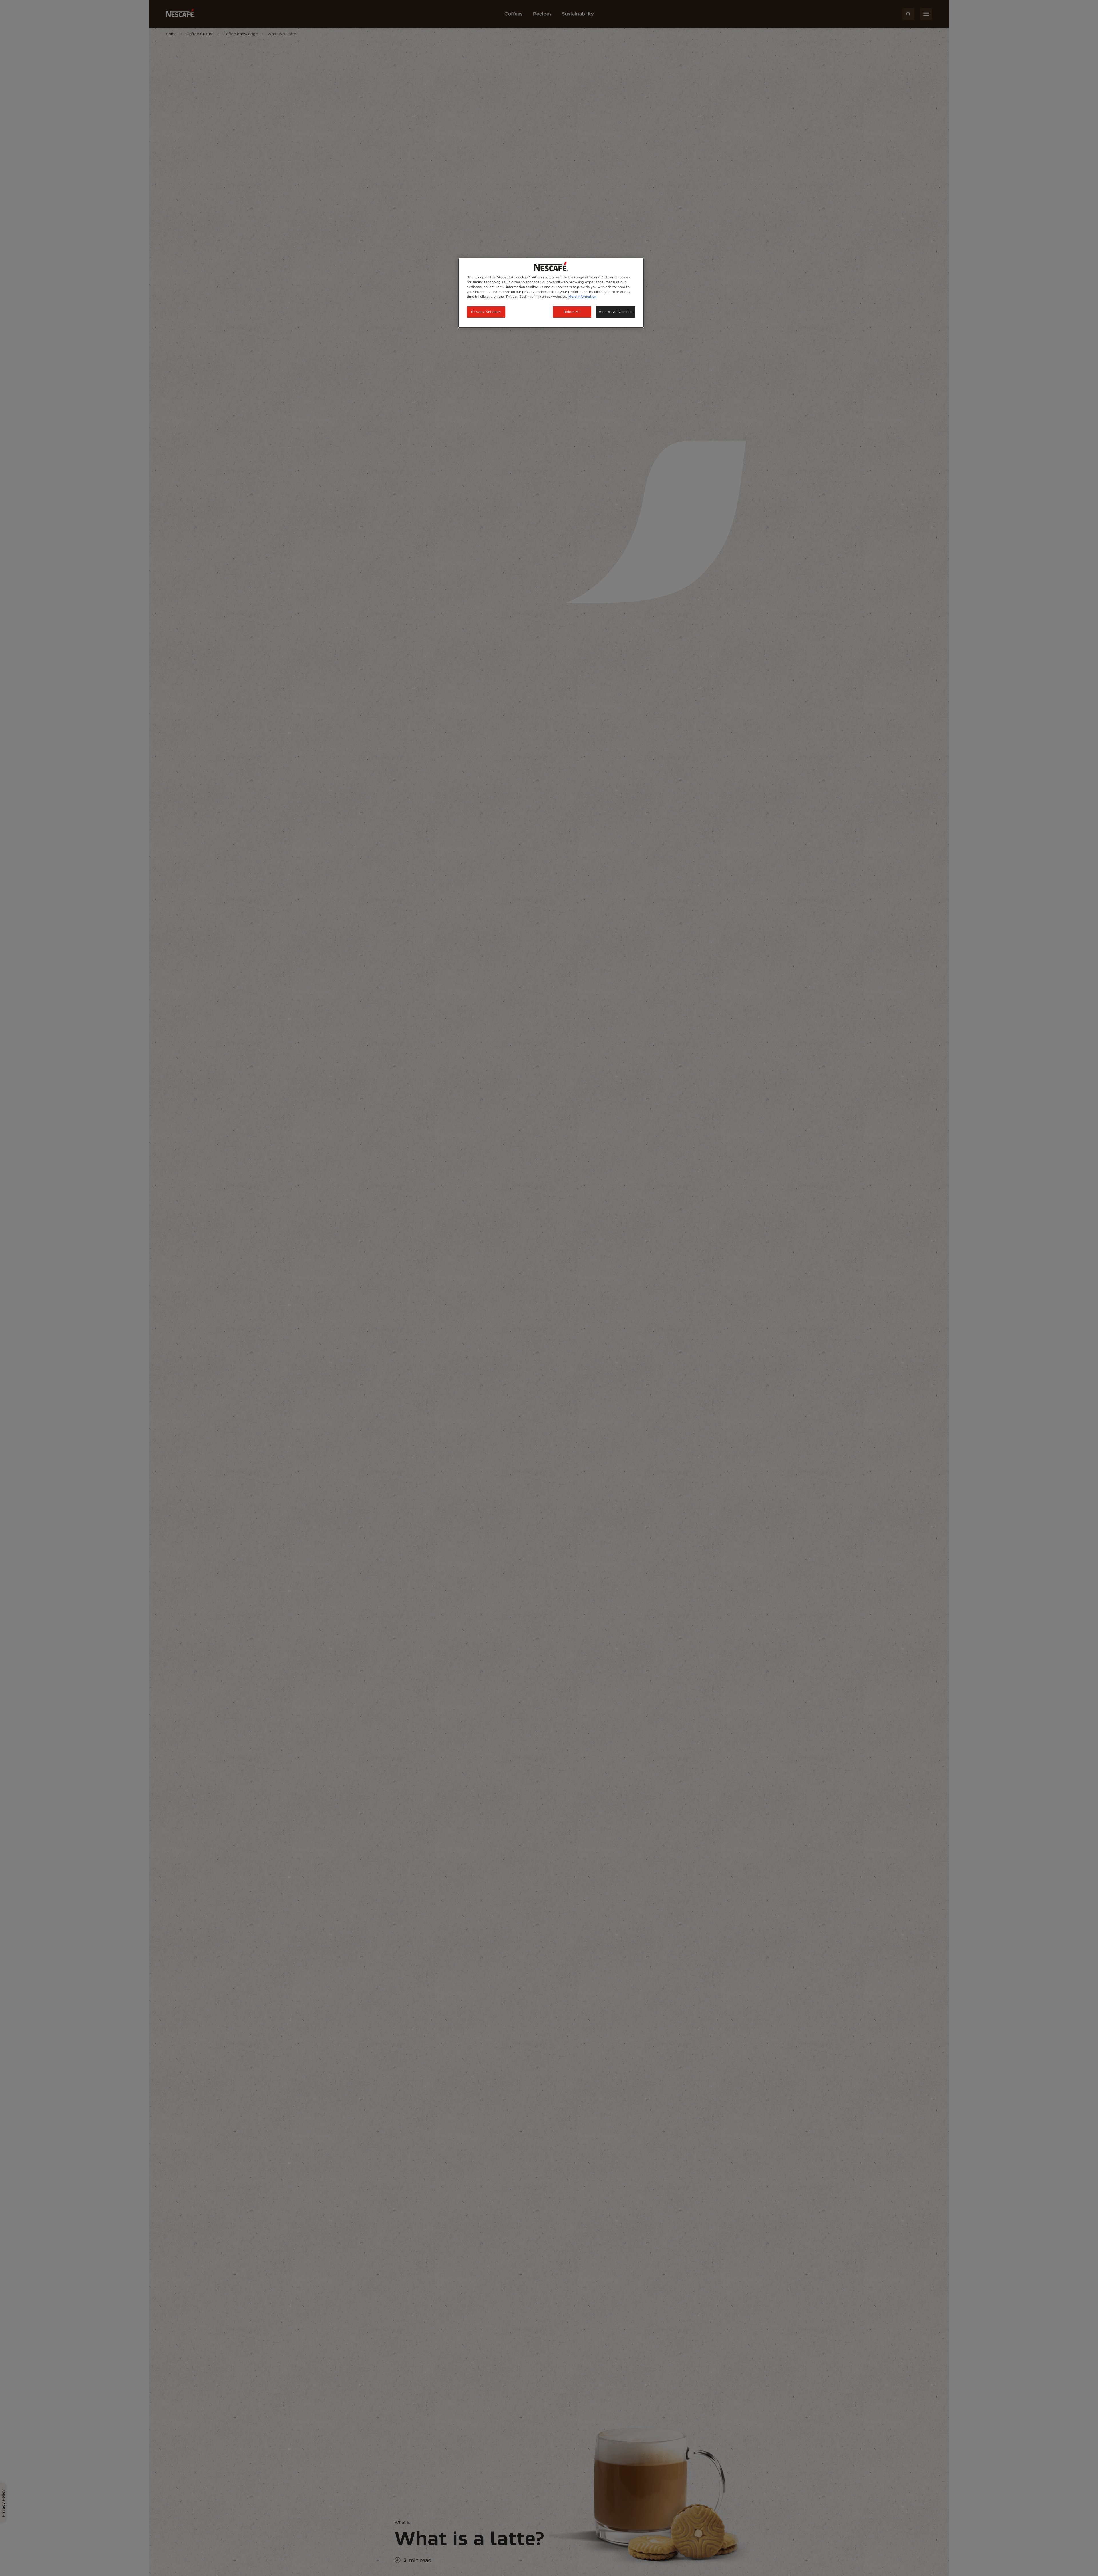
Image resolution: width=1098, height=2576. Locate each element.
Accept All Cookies (616, 312)
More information (582, 297)
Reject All (572, 312)
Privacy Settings (486, 312)
